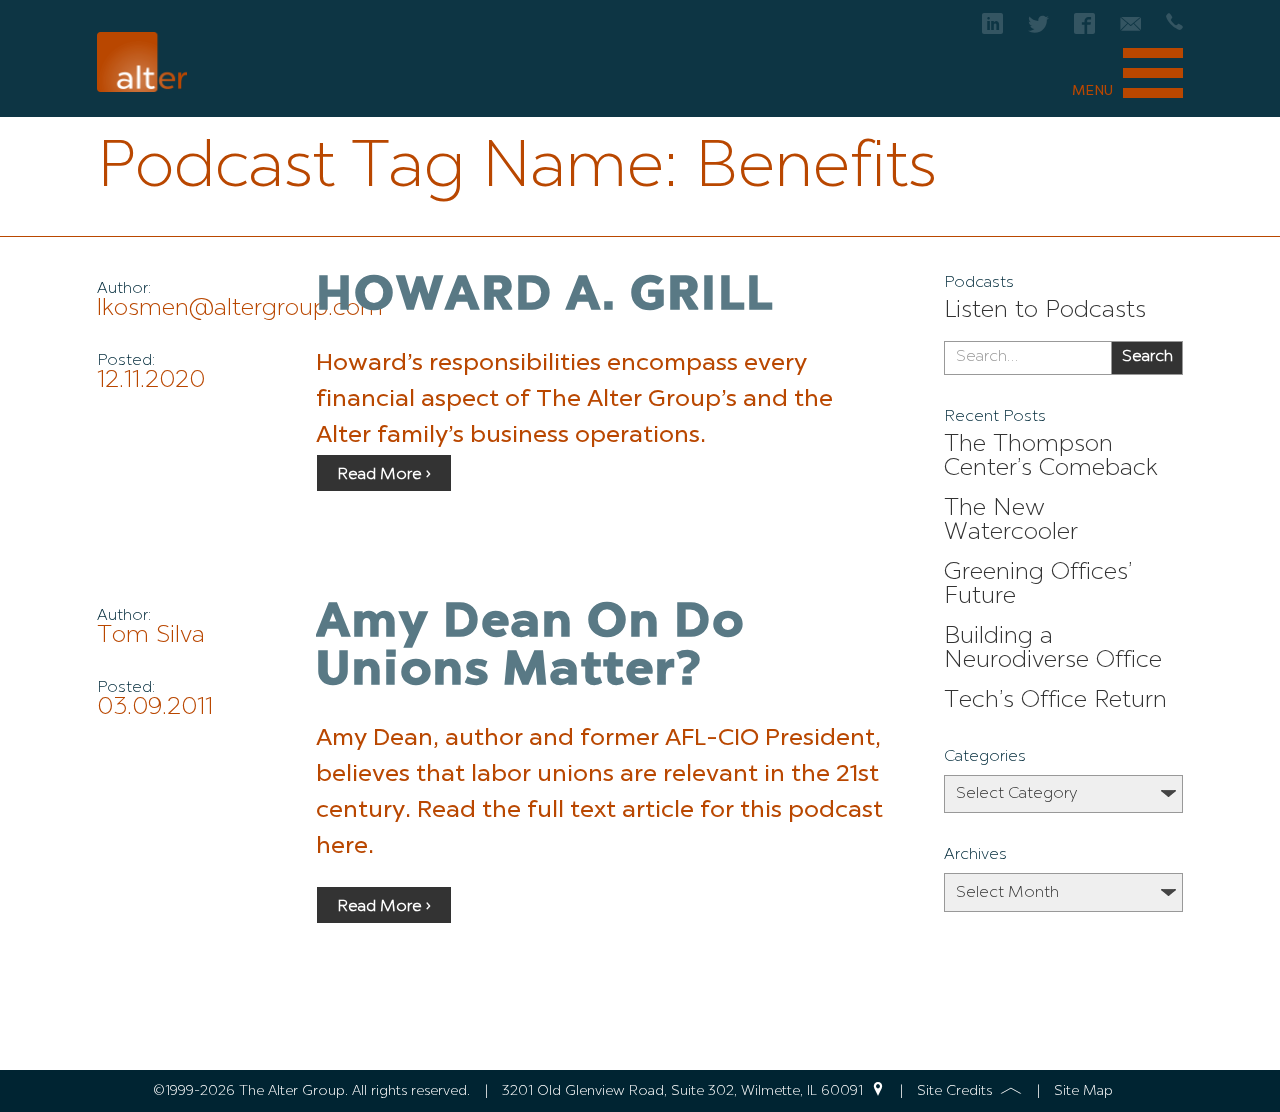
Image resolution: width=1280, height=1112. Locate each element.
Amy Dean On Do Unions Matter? (530, 648)
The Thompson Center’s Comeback (1051, 457)
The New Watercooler (1011, 521)
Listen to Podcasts (1045, 311)
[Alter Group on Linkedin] (992, 29)
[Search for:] (1027, 358)
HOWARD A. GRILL (545, 297)
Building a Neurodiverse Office (1053, 649)
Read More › (384, 475)
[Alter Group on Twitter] (1038, 29)
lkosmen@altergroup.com (240, 309)
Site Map (1083, 1091)
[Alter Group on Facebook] (1084, 29)
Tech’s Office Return (1055, 701)
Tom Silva (151, 636)
